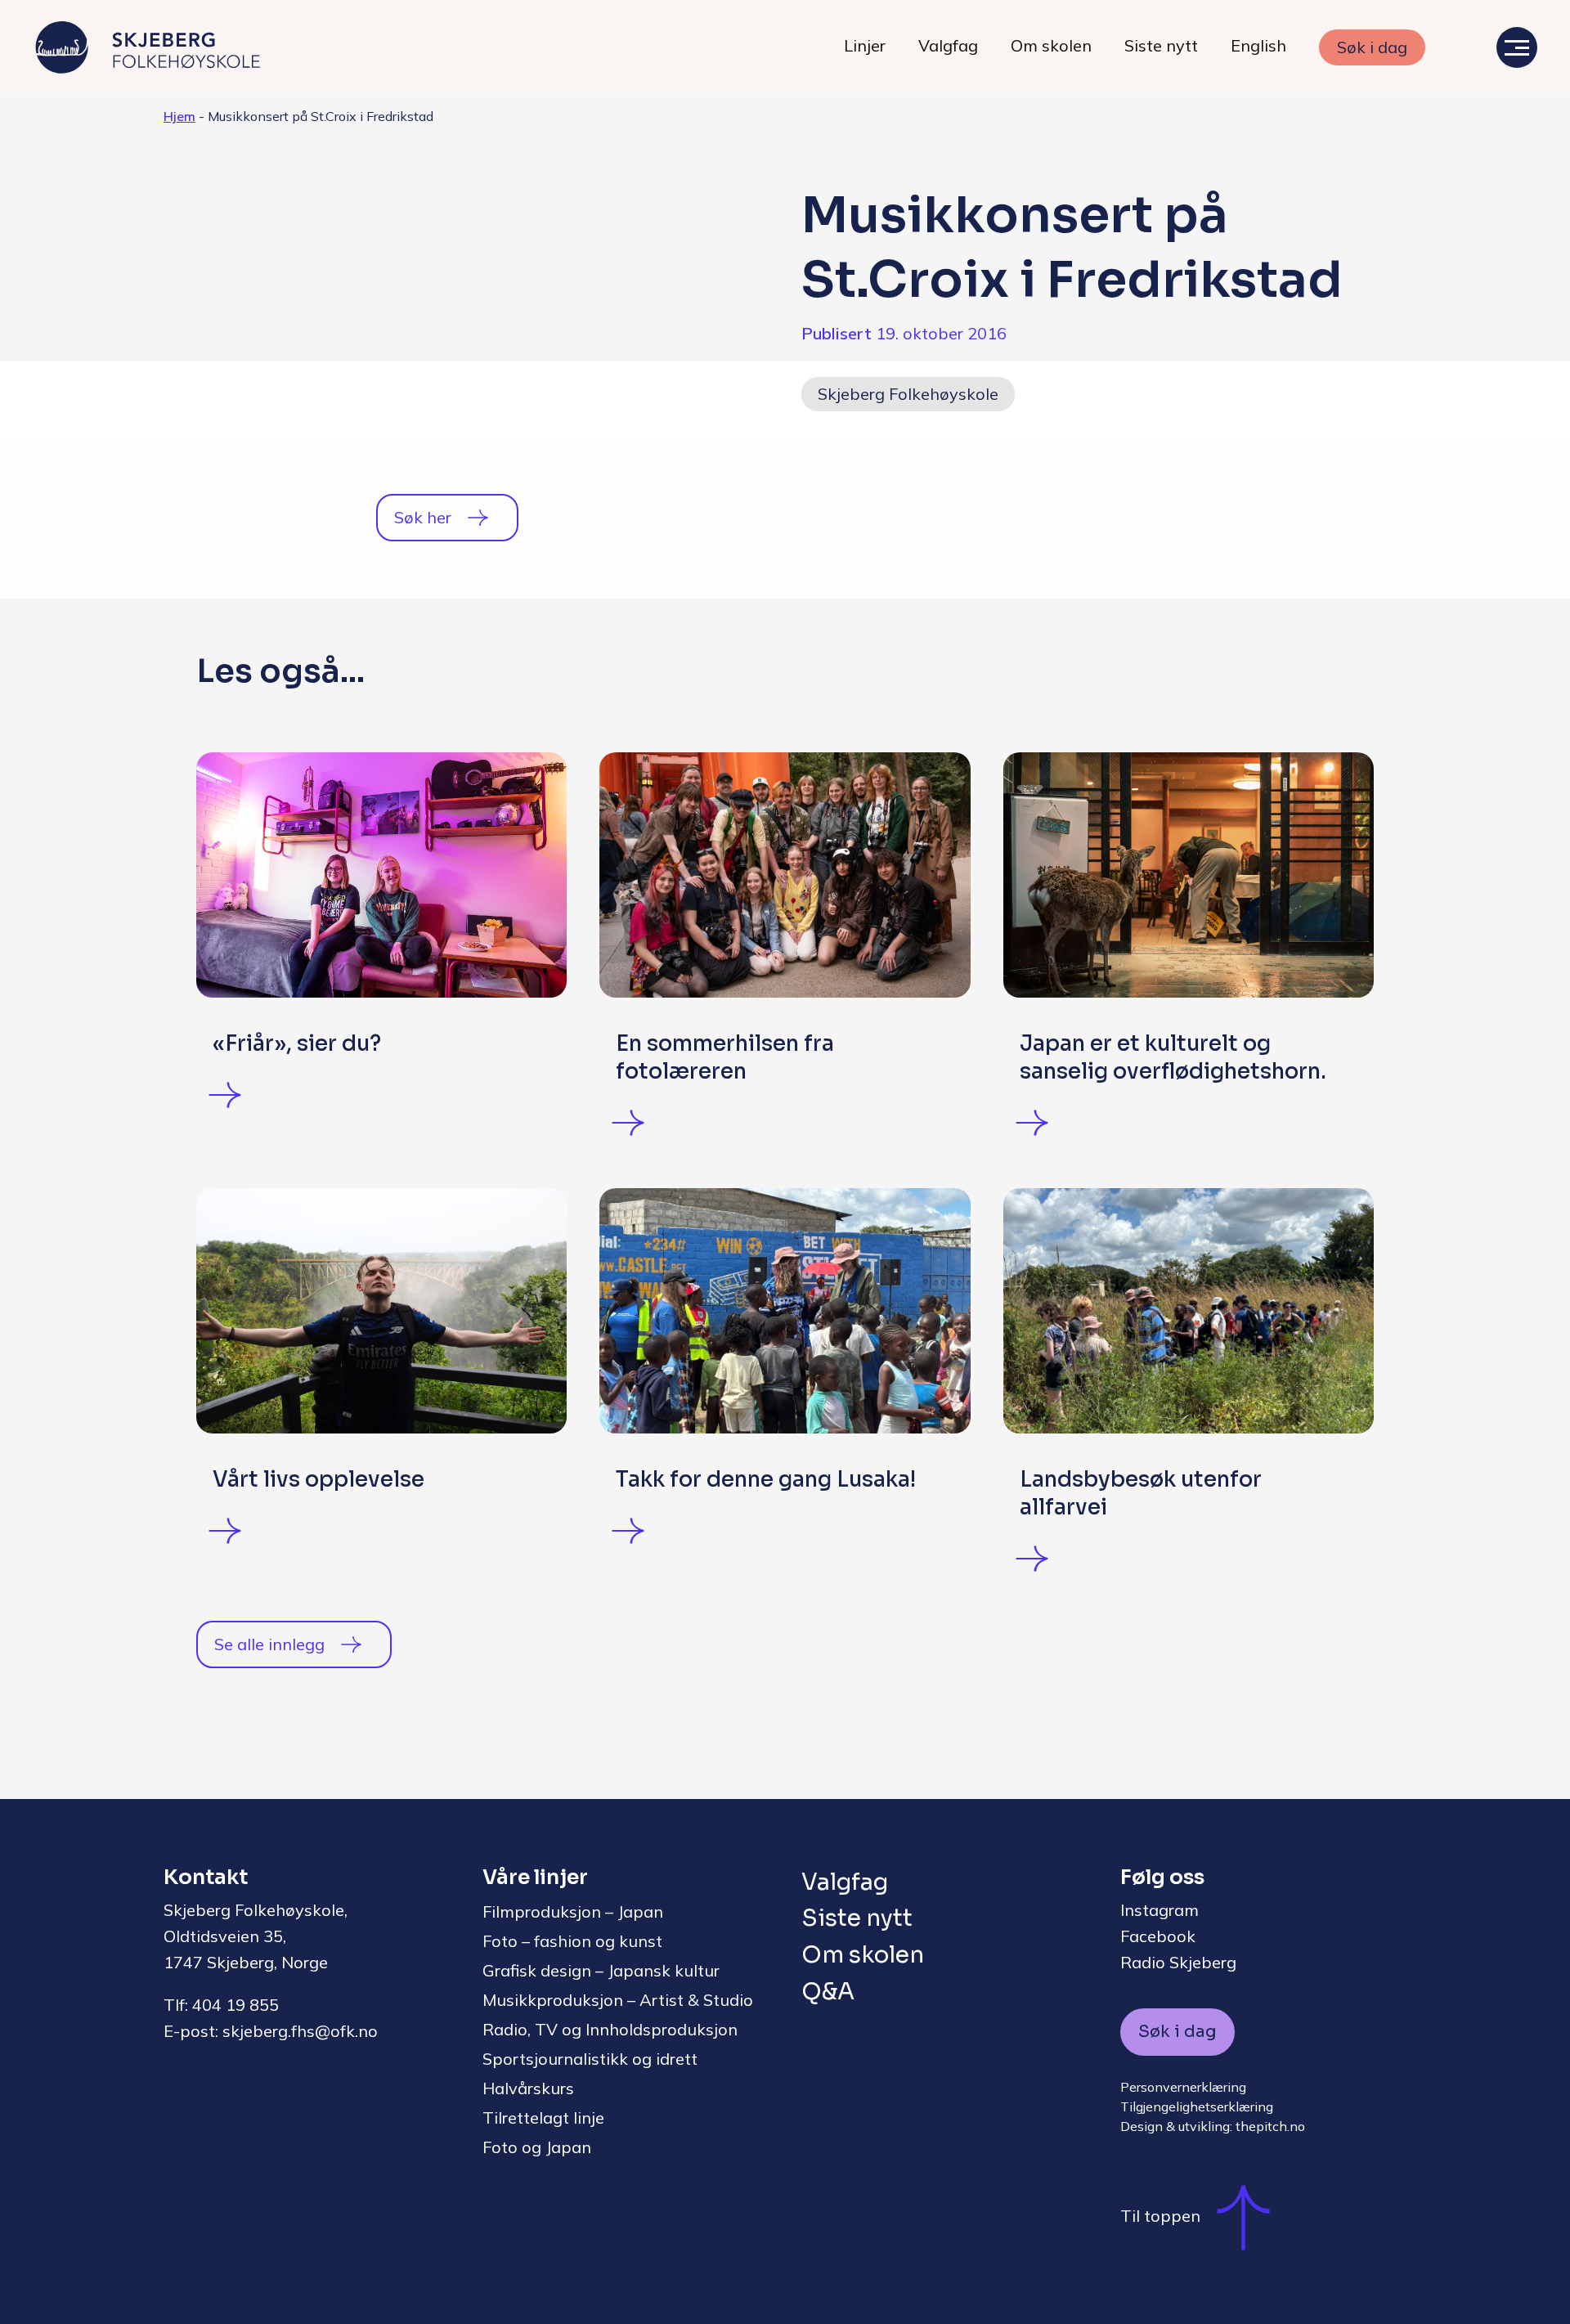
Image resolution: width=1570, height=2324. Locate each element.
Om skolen (1051, 45)
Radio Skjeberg (1178, 1962)
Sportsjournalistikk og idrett (590, 2059)
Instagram (1160, 1910)
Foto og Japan (537, 2147)
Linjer (865, 45)
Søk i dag (1372, 47)
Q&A (828, 1992)
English (1258, 45)
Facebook (1158, 1936)
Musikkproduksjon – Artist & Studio (618, 2000)
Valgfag (948, 45)
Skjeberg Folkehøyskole (908, 394)
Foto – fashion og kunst (572, 1941)
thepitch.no (1270, 2126)
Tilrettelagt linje (543, 2118)
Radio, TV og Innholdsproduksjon (610, 2029)
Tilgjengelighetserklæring (1197, 2106)
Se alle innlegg (269, 1644)
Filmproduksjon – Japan (573, 1911)
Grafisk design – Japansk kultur (601, 1970)
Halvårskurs (528, 2088)
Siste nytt (1161, 45)
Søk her (423, 517)
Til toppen (1160, 2216)
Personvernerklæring (1183, 2087)
